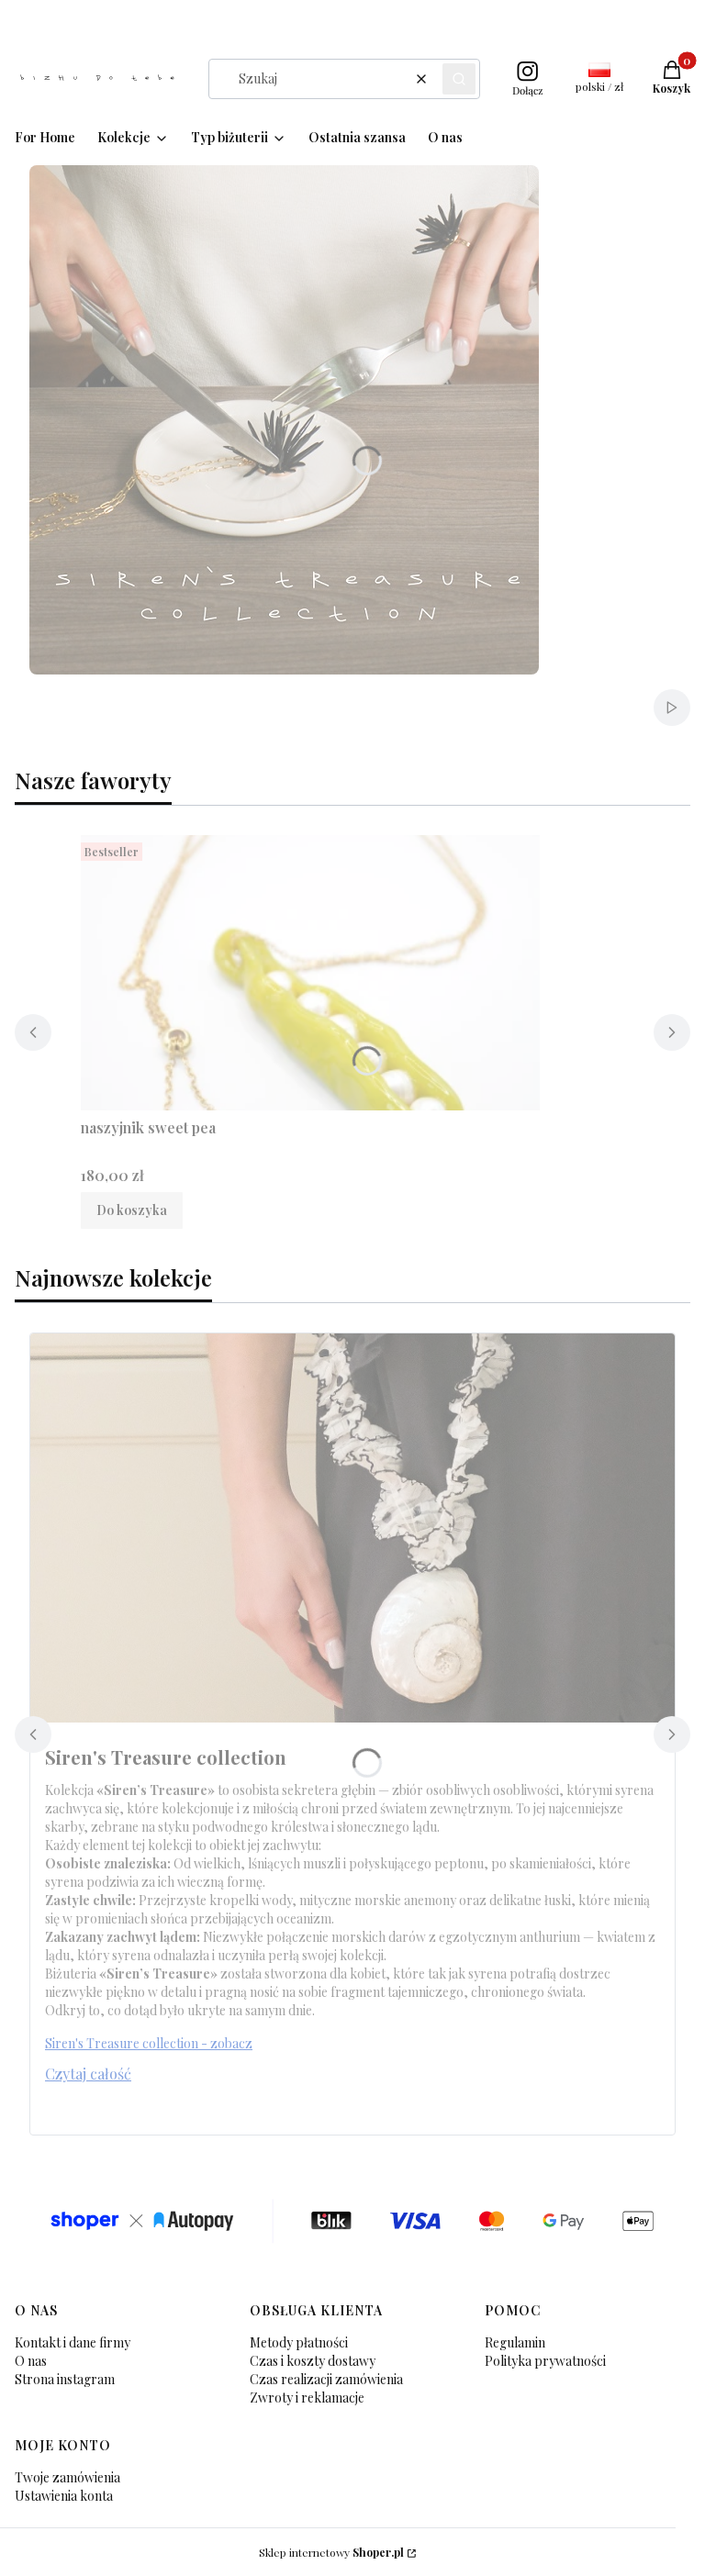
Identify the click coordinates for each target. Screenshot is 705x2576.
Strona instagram (65, 2379)
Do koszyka (132, 1210)
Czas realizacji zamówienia (326, 2379)
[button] (459, 79)
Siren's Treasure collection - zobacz (149, 2043)
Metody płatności (299, 2342)
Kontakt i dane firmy (73, 2342)
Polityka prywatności (545, 2361)
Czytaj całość (88, 2074)
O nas (31, 2361)
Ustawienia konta (64, 2496)
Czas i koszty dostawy (313, 2361)
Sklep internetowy (331, 2552)
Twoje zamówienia (67, 2477)
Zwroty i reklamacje (307, 2398)
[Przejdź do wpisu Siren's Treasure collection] (352, 1528)
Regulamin (515, 2342)
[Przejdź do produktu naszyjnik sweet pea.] (310, 973)
